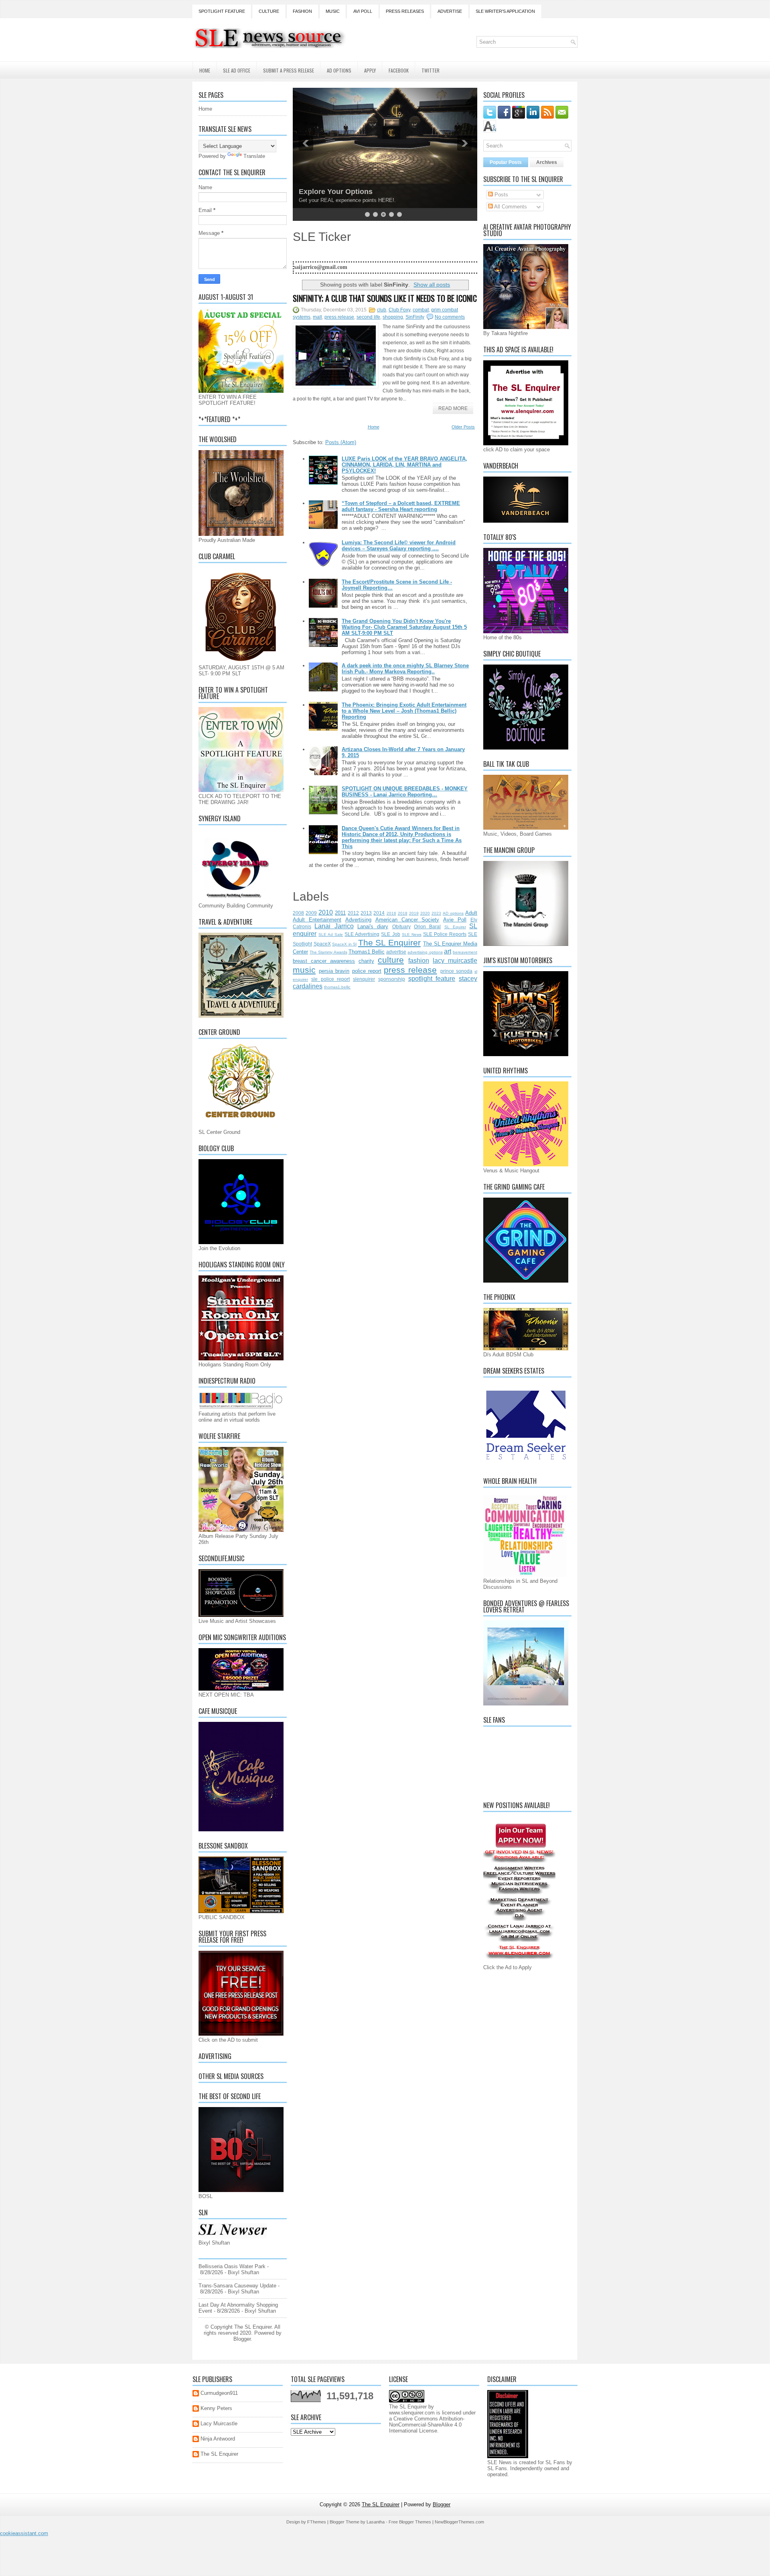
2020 (425, 913)
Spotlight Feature (222, 11)
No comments (450, 317)
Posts (500, 195)
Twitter (431, 70)
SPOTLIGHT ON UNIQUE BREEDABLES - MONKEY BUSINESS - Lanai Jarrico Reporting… (405, 792)
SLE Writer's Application (505, 11)
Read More (453, 408)
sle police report (331, 979)
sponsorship (392, 979)
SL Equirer (455, 927)
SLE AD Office (237, 70)
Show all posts (432, 285)
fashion (419, 961)
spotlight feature (432, 979)
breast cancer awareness (324, 961)
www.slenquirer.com (412, 2413)
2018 (403, 913)
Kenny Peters (216, 2408)
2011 (340, 913)
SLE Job (390, 934)
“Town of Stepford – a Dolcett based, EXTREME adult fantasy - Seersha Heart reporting (401, 506)
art (448, 951)
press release (339, 317)
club (382, 310)
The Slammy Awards (328, 952)
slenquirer (364, 979)
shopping (393, 317)
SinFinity (415, 317)
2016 (391, 913)
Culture (269, 11)
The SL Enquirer (389, 943)
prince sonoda (456, 971)
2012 (353, 913)
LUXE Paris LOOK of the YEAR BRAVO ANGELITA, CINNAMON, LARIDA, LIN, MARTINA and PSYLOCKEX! (404, 465)
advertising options (425, 952)
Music (333, 11)
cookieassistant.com (24, 2533)
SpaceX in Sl (344, 944)
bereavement (465, 952)
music (304, 970)
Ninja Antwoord (218, 2439)
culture (391, 960)
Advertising (358, 920)
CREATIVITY (320, 192)
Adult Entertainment (317, 920)
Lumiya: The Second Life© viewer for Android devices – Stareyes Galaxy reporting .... (399, 546)
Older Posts (463, 427)
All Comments (510, 207)
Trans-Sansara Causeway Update (237, 2286)
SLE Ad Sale (331, 934)
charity (366, 961)
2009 (311, 913)
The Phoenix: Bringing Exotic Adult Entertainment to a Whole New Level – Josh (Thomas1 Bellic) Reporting (404, 711)
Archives (547, 162)
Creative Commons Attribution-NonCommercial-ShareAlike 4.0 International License (427, 2425)
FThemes (317, 2522)
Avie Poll (455, 920)
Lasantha (376, 2522)
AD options (453, 913)
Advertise (450, 11)
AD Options (339, 70)
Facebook (399, 70)
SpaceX (322, 944)
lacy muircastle (455, 961)
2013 (366, 913)
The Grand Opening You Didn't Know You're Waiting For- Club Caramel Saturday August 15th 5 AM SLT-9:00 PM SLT (404, 627)
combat (421, 310)
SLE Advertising (362, 934)
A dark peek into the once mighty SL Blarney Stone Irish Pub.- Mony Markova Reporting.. (405, 669)
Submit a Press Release (289, 70)
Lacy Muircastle (219, 2423)
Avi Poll (363, 11)
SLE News (412, 934)
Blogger (242, 2339)
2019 (414, 913)
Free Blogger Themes (410, 2522)
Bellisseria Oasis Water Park (232, 2266)
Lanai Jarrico (334, 926)
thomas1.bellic (337, 987)
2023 (436, 913)
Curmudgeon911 (219, 2393)
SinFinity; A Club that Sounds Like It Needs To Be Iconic (385, 298)
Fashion (302, 11)
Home (205, 70)
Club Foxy (399, 310)
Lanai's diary (373, 926)
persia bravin (334, 971)
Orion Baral (427, 926)
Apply (370, 70)
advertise (396, 952)
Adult (471, 913)
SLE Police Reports (445, 934)
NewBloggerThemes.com (459, 2522)
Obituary (401, 926)
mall (317, 317)
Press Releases (405, 11)
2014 (379, 913)
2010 (326, 912)
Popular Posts (506, 162)
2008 (298, 913)
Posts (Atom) (341, 442)
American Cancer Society (407, 920)
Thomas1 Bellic (367, 952)
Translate (254, 156)
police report (367, 971)
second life (368, 317)
